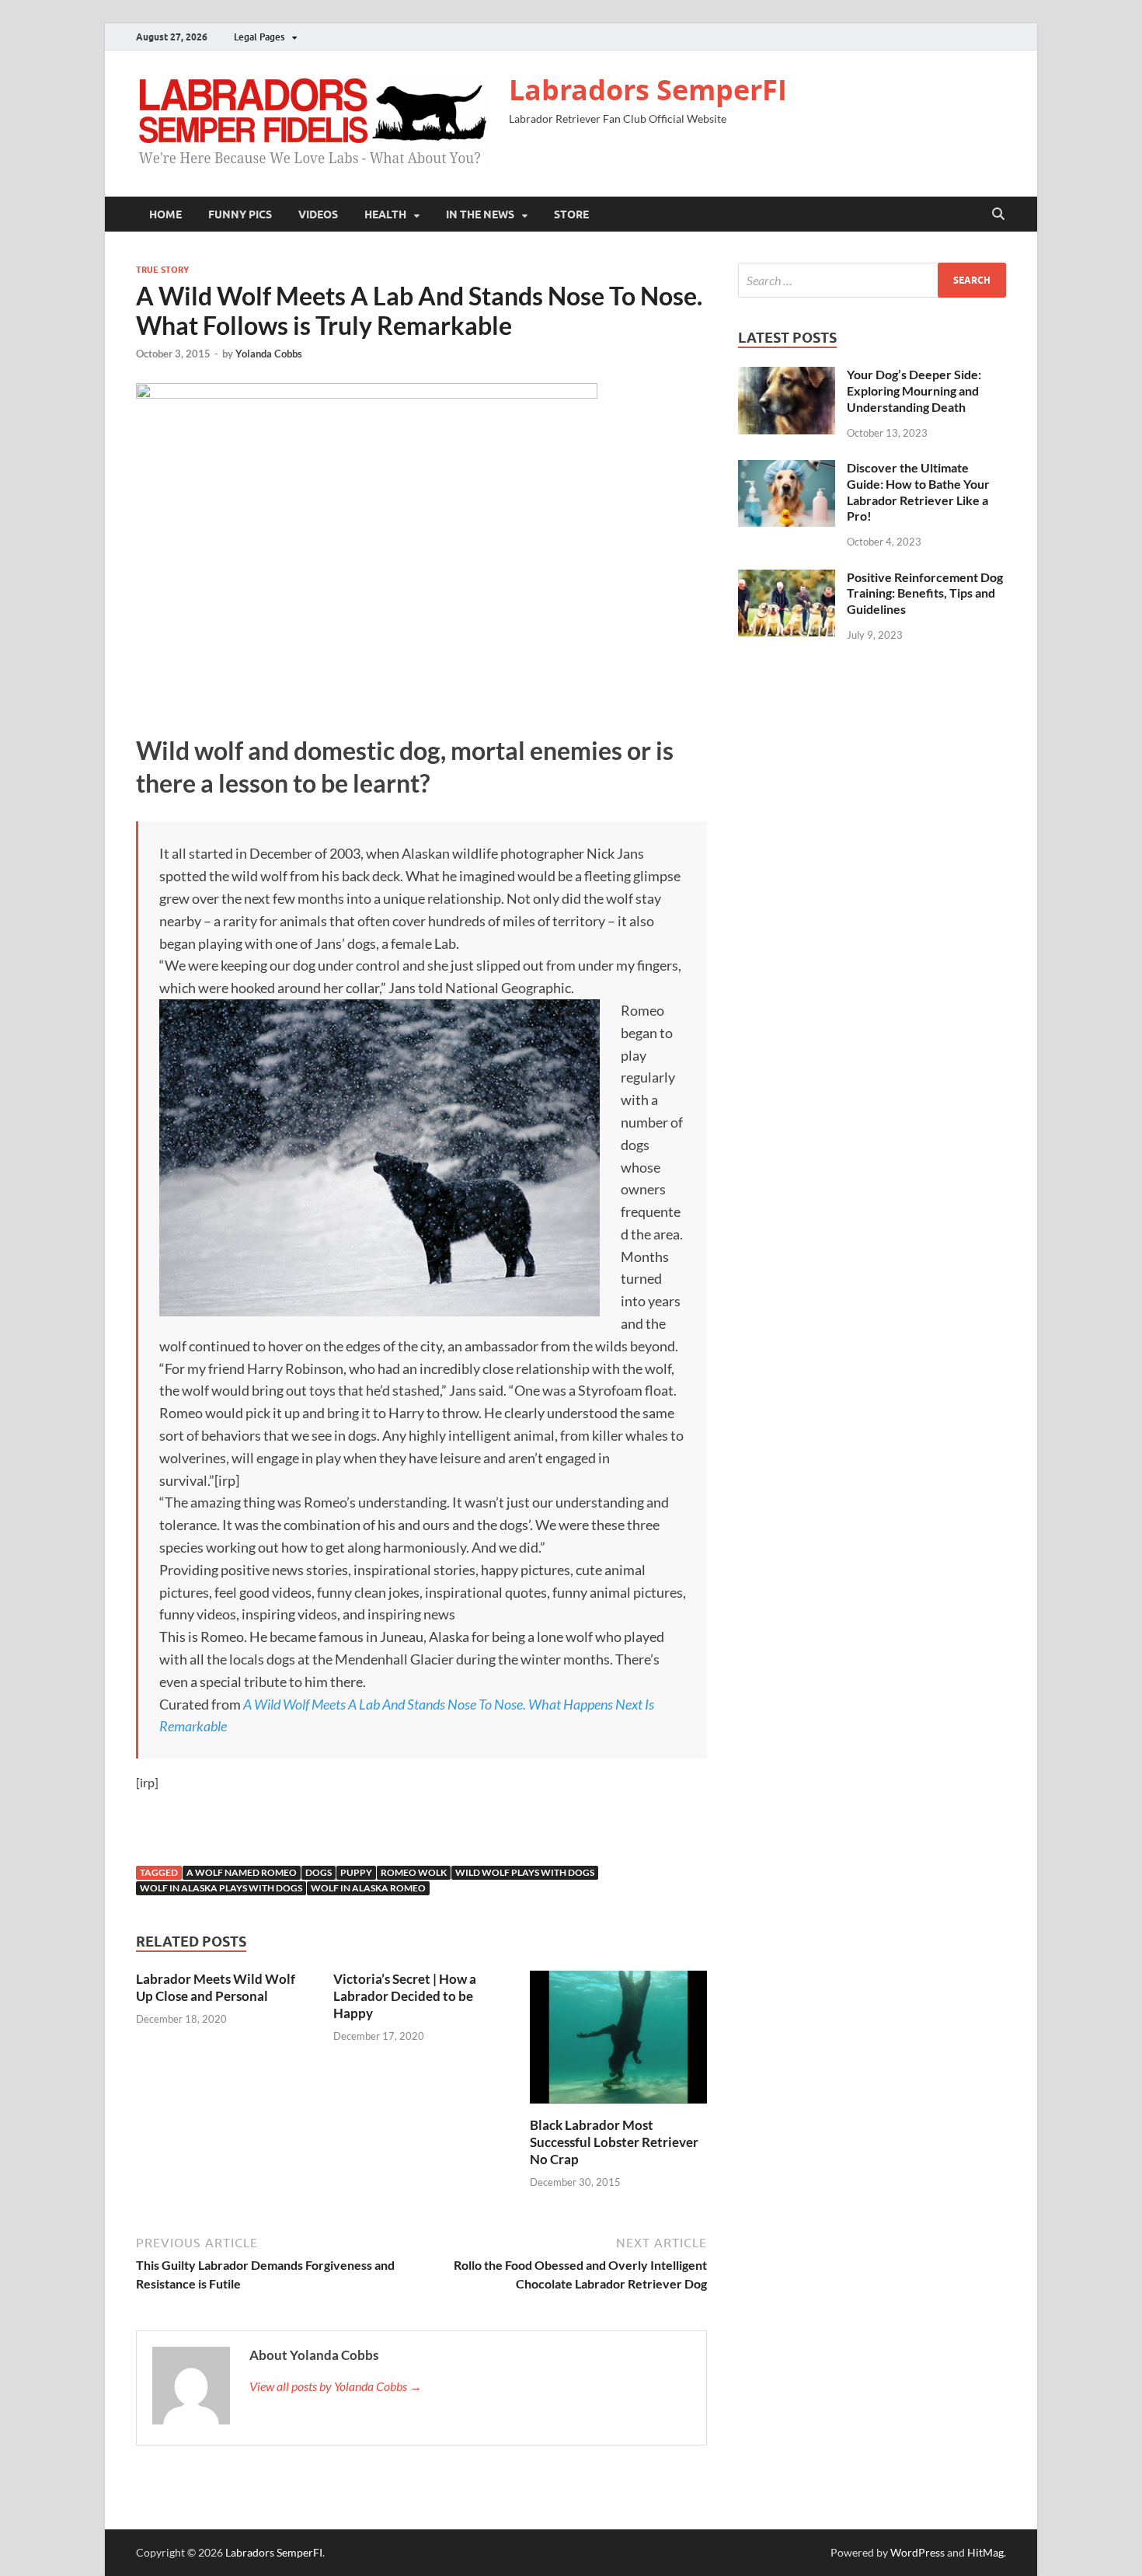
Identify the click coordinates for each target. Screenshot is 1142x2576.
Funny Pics (240, 214)
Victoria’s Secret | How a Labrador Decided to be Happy (405, 1996)
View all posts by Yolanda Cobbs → (336, 2386)
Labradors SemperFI (648, 90)
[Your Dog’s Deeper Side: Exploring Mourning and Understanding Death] (787, 376)
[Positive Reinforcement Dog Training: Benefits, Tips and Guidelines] (787, 579)
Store (571, 214)
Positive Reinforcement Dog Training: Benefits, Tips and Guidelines (925, 593)
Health (385, 214)
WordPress (917, 2552)
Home (165, 214)
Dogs (319, 1872)
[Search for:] (872, 280)
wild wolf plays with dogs (525, 1872)
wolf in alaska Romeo (368, 1888)
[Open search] (998, 214)
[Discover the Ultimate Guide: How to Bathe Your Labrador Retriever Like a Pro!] (787, 469)
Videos (318, 214)
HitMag (985, 2552)
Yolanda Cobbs (269, 354)
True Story (162, 270)
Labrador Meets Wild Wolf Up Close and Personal (216, 1987)
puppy (356, 1872)
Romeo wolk (414, 1872)
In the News (480, 214)
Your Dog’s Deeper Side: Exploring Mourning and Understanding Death (914, 390)
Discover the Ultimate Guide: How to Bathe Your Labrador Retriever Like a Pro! (918, 491)
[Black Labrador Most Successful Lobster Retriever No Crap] (618, 2042)
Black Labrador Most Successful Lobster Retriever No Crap (614, 2142)
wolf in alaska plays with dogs (221, 1888)
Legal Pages (259, 37)
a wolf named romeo (242, 1872)
